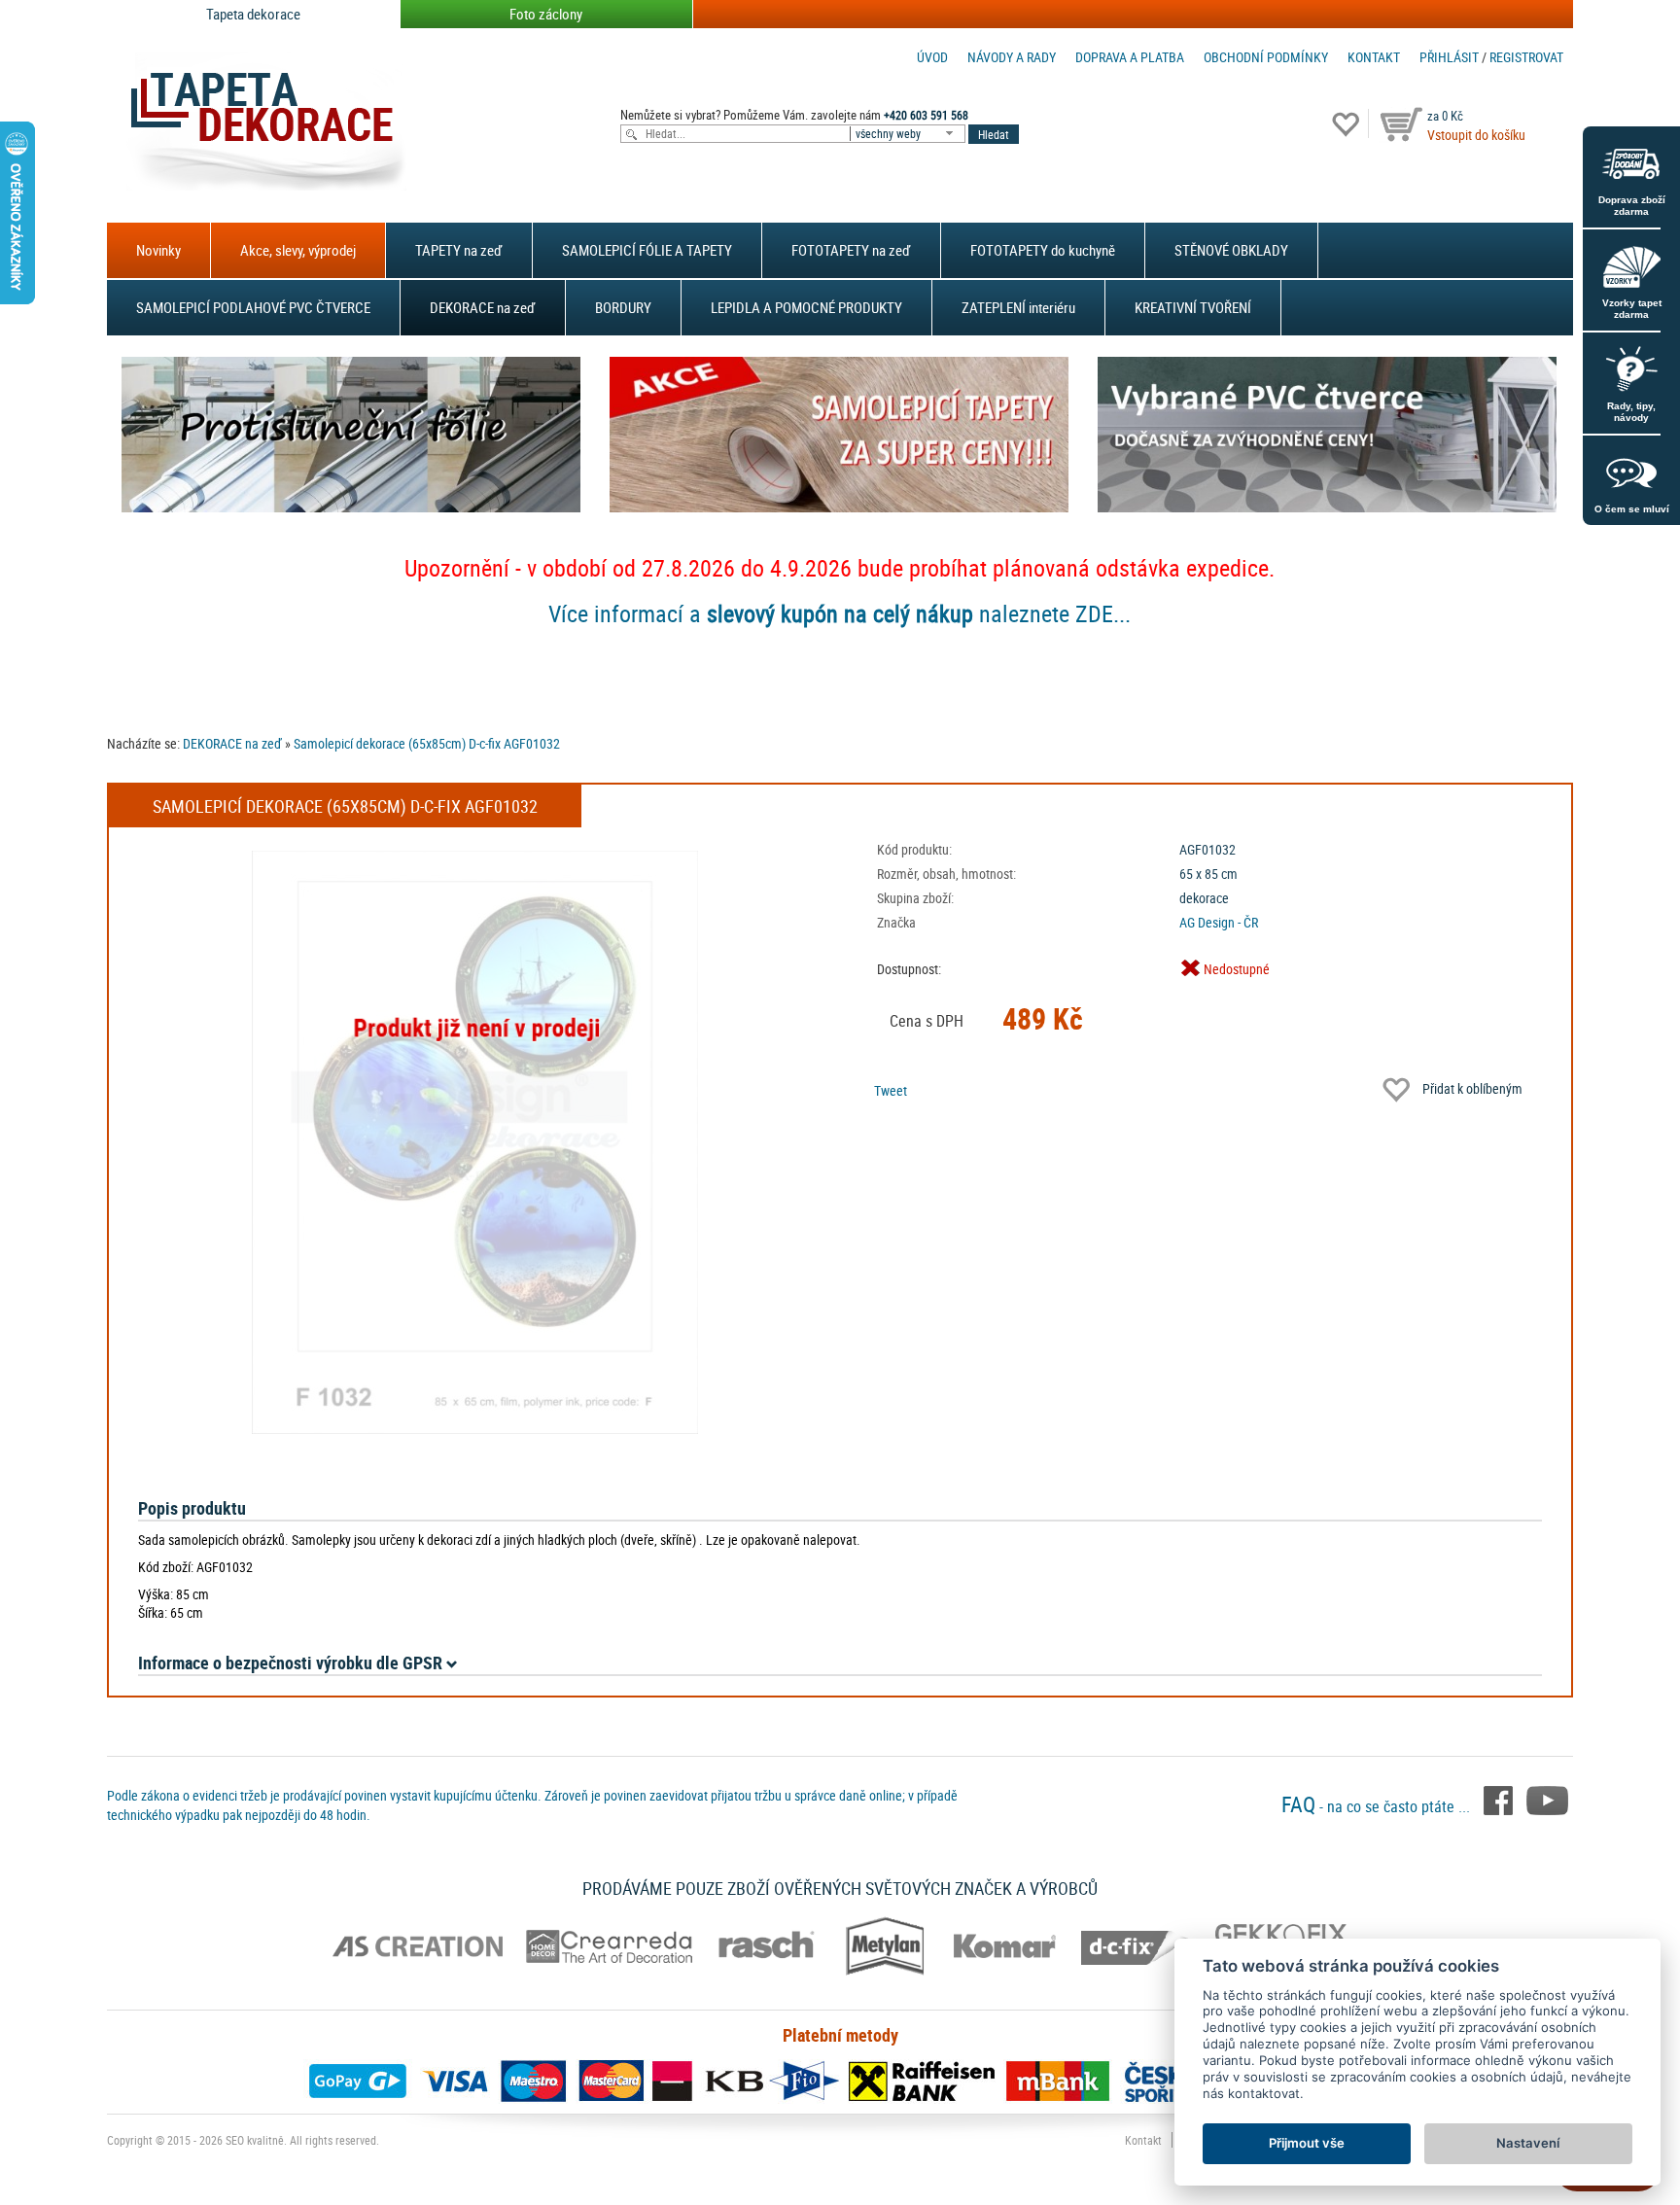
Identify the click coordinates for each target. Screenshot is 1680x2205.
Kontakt (1374, 57)
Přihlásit (1449, 57)
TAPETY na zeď (459, 250)
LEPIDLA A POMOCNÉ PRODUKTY (806, 307)
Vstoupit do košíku (1476, 135)
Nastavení (1528, 2143)
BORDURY (623, 307)
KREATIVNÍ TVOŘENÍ (1193, 307)
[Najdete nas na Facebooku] (1500, 1799)
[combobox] (909, 134)
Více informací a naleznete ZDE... (840, 613)
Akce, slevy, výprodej (298, 250)
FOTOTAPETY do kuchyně (1043, 250)
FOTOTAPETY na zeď (851, 250)
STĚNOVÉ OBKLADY (1231, 250)
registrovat (1526, 57)
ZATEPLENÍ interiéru (1018, 307)
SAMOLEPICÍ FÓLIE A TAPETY (647, 250)
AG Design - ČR (1219, 922)
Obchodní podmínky (1266, 57)
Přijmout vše (1307, 2143)
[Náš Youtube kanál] (1547, 1799)
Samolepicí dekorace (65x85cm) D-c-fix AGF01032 (427, 743)
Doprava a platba (1130, 57)
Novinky (158, 250)
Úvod (932, 57)
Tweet (891, 1090)
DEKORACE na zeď (483, 307)
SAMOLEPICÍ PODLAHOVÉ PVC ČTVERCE (253, 307)
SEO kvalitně (255, 2140)
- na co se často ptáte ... (1378, 1806)
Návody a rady (1012, 57)
